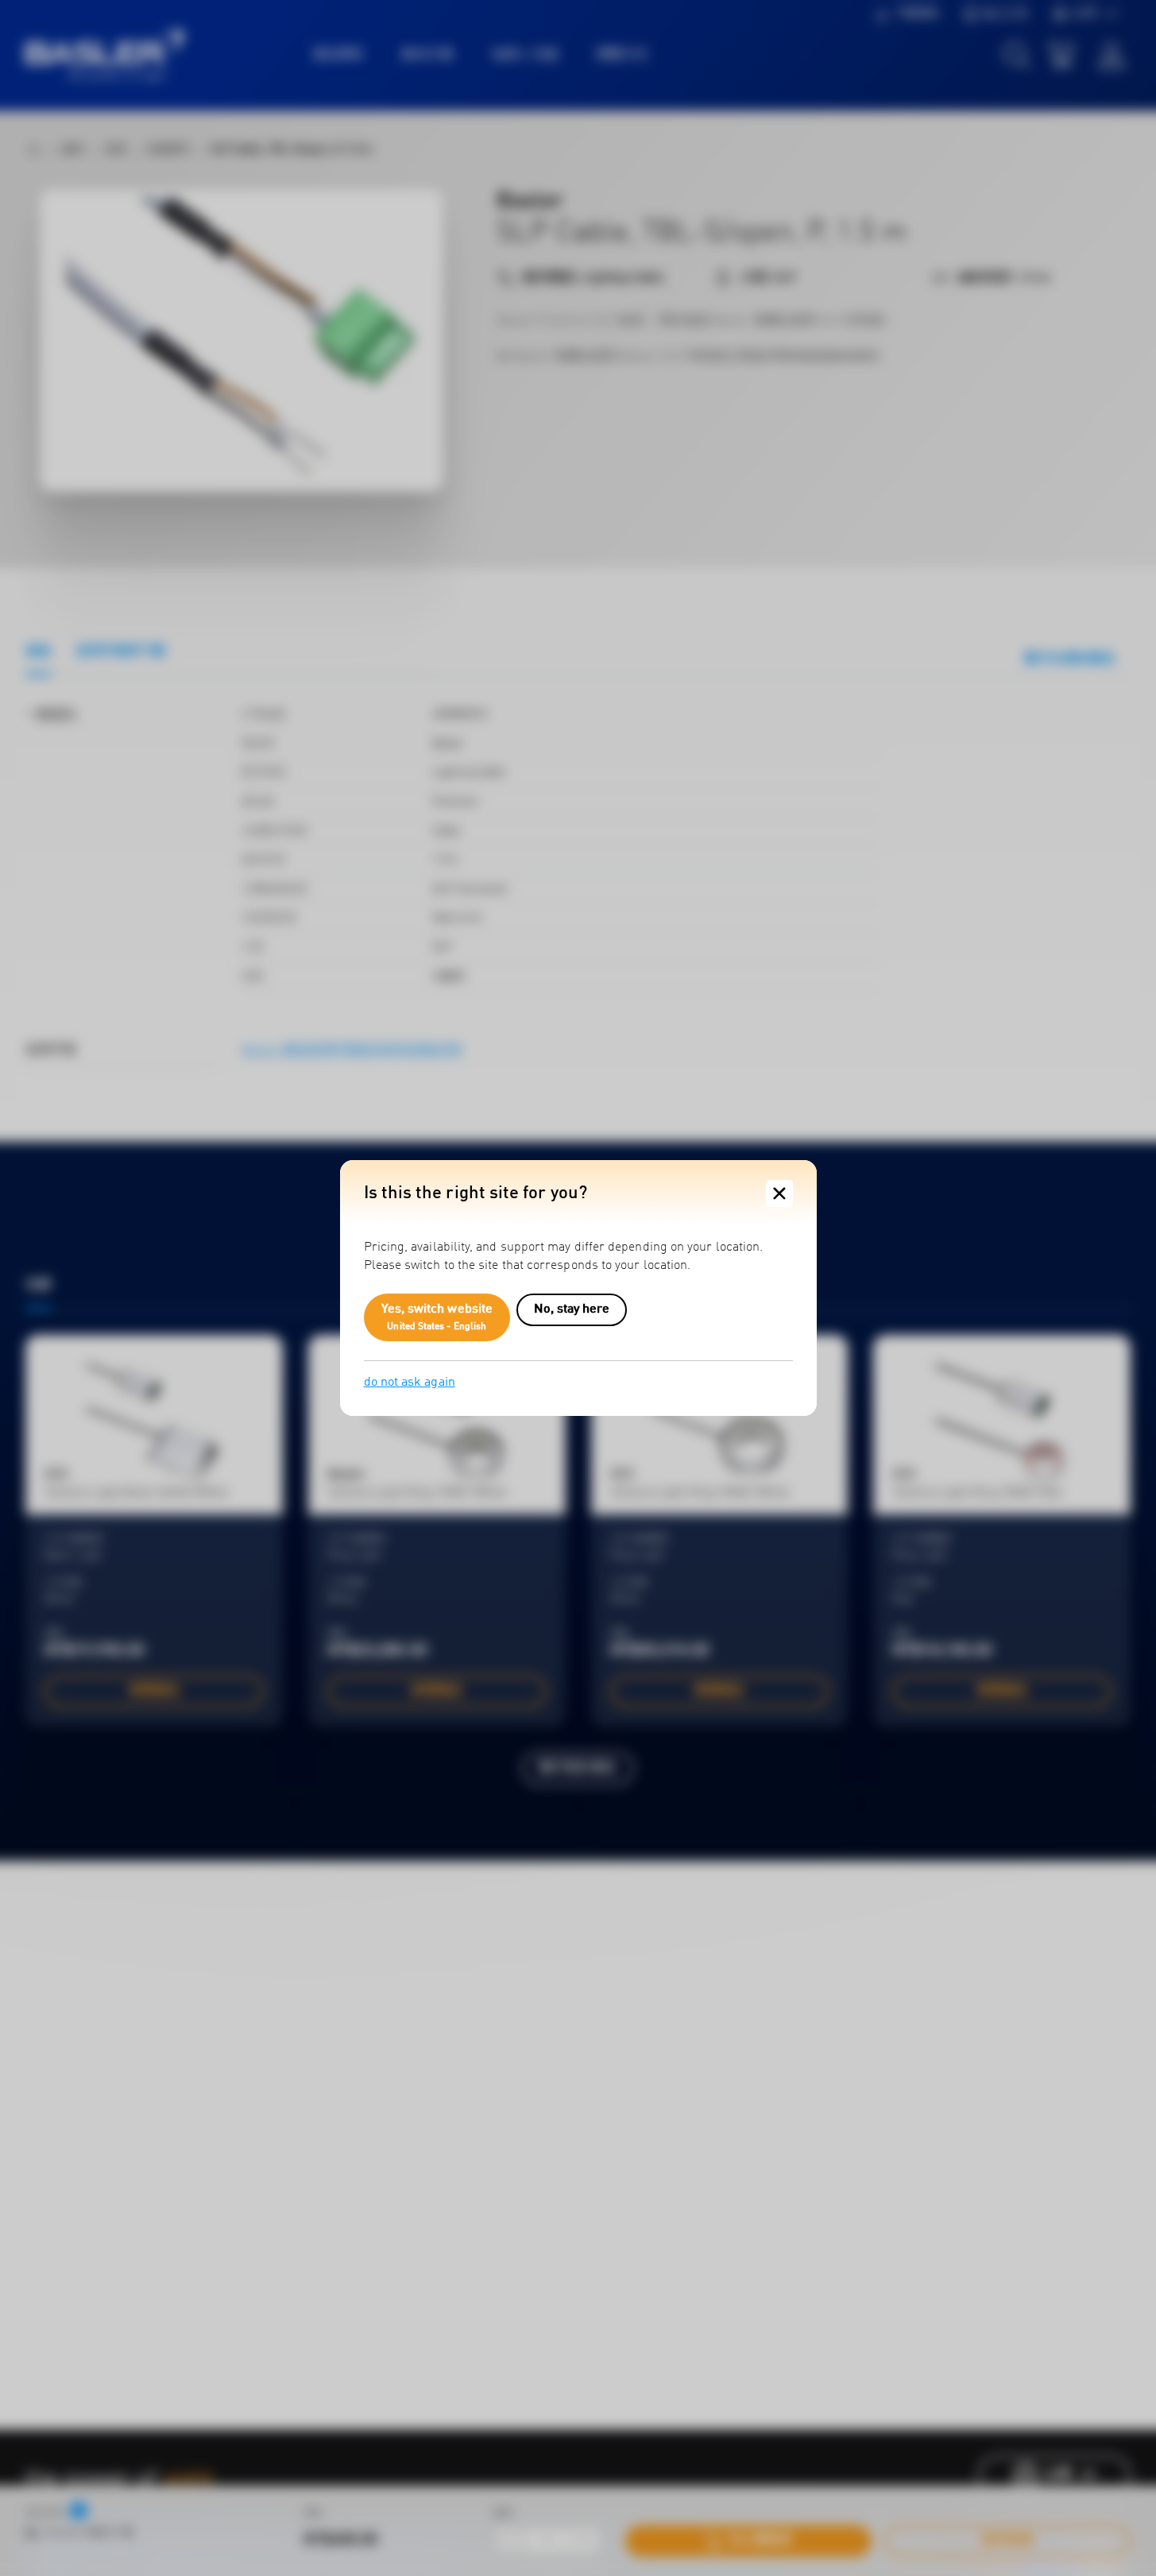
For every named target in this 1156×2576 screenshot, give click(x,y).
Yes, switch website (437, 1317)
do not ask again (410, 1383)
